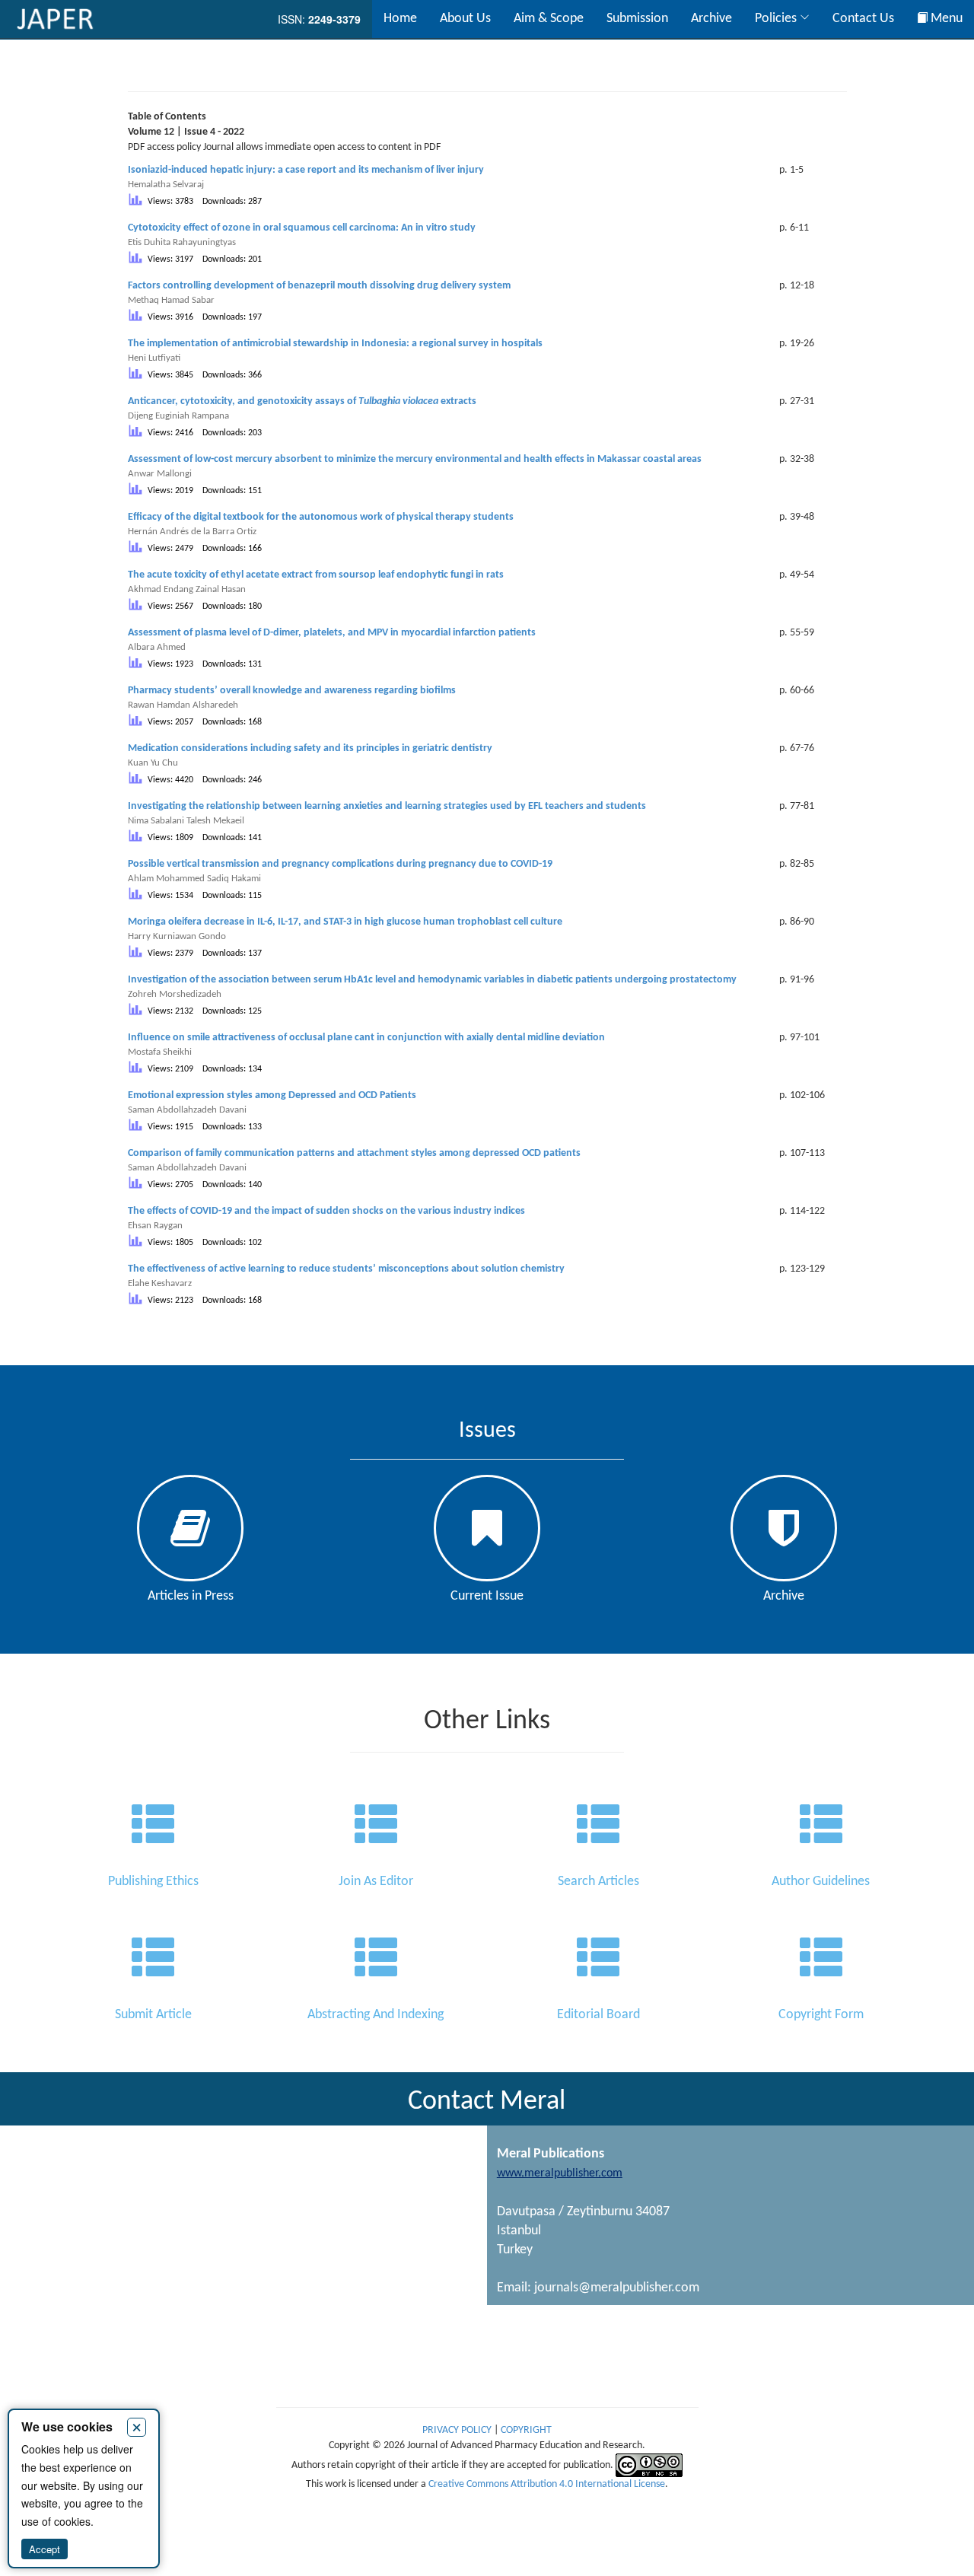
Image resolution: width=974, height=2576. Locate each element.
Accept (45, 2549)
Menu (945, 19)
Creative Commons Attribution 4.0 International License (547, 2484)
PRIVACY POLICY (458, 2430)
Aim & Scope (549, 19)
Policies (777, 19)
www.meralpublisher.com (560, 2173)
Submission (637, 19)
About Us (465, 19)
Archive (711, 19)
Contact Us (863, 19)
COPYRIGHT (526, 2430)
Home (400, 19)
